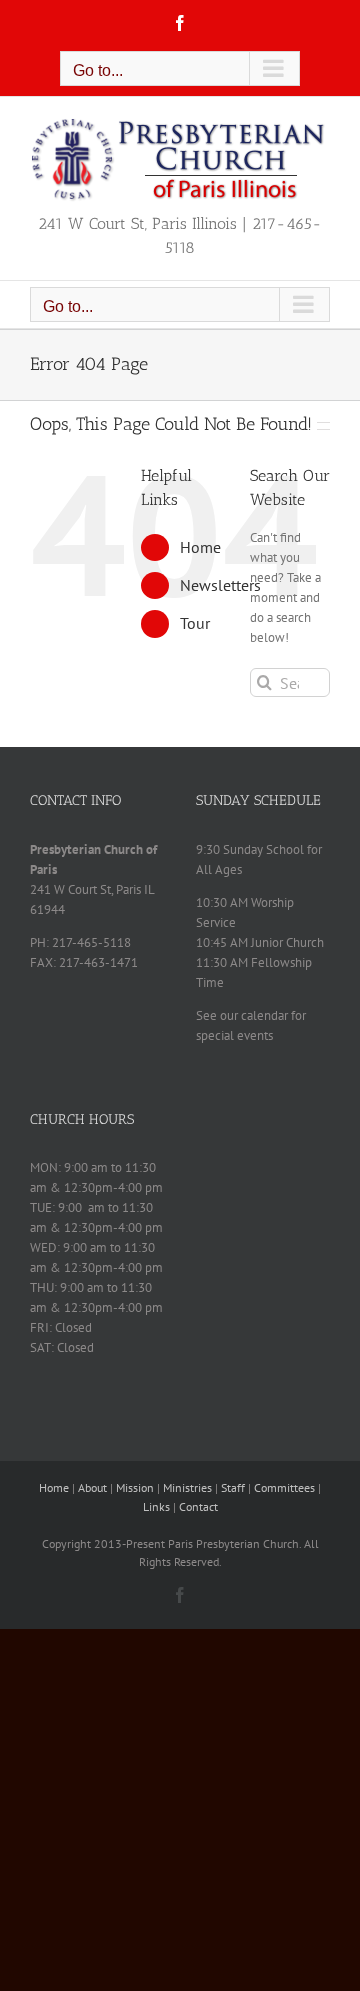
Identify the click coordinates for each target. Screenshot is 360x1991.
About (92, 1487)
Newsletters (220, 585)
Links (156, 1506)
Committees (284, 1487)
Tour (195, 623)
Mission (135, 1487)
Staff (233, 1487)
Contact (198, 1506)
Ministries (187, 1487)
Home (200, 547)
